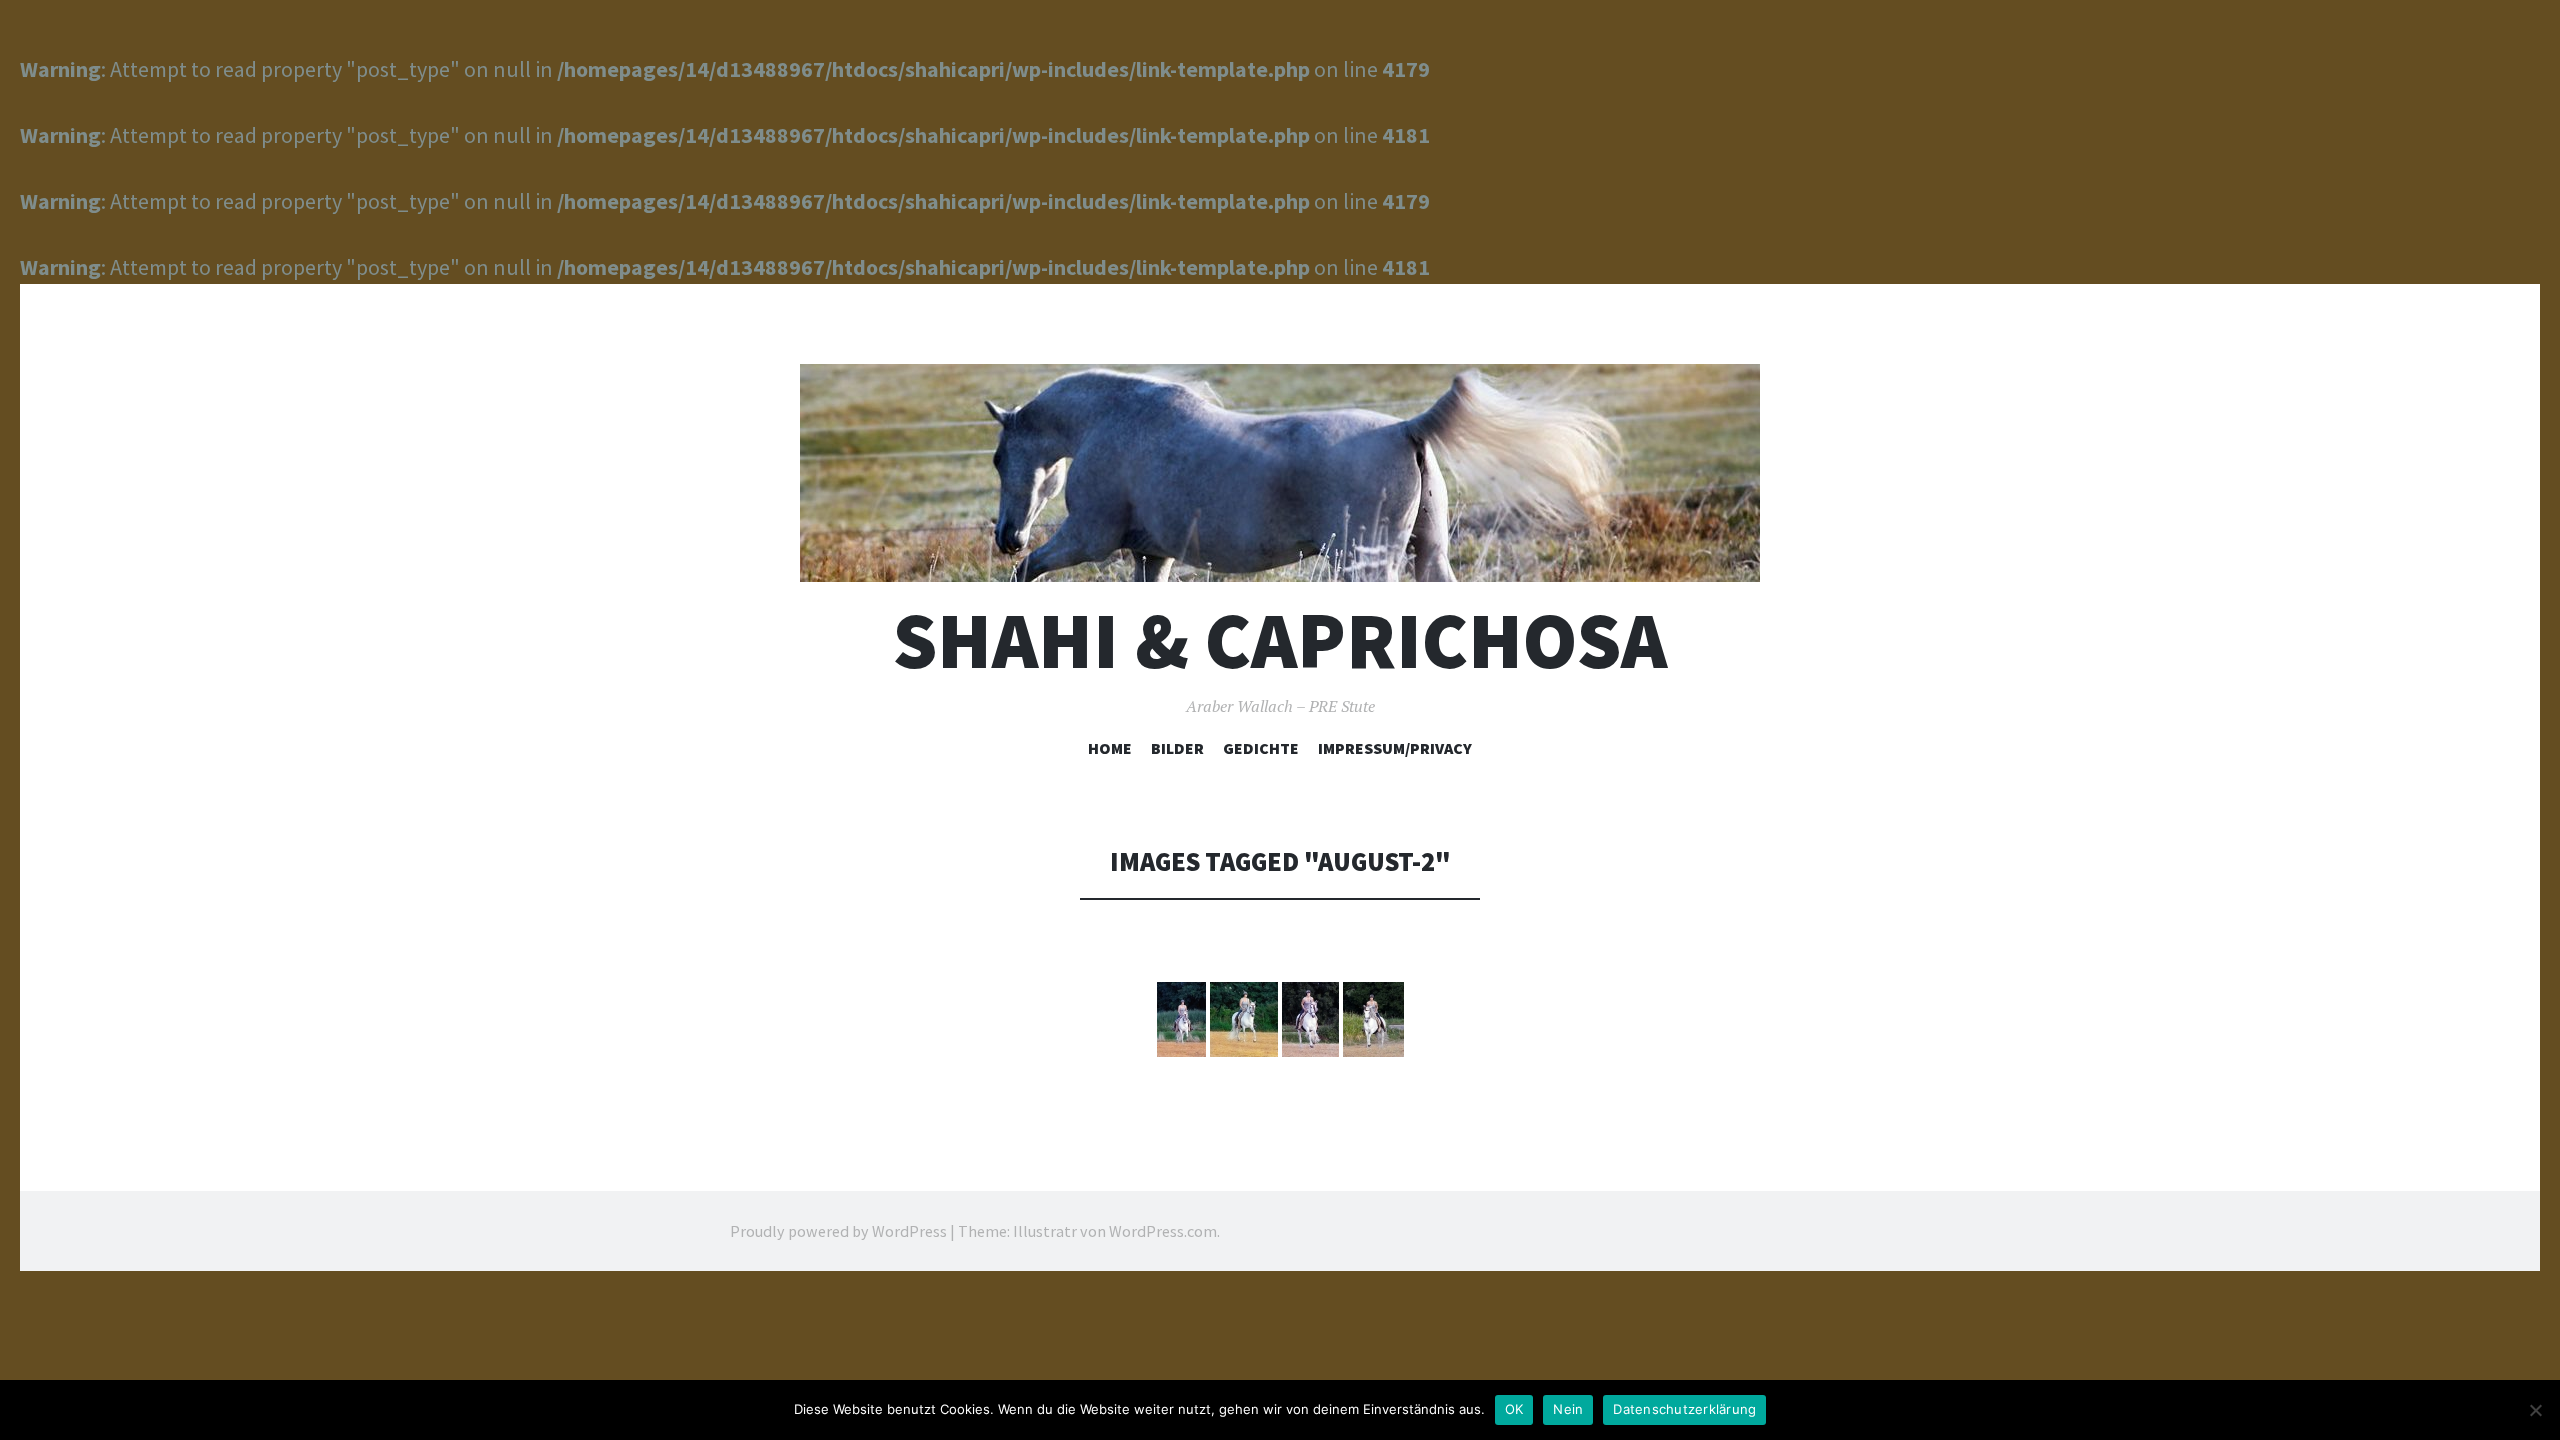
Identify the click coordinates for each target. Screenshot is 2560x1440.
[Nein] (2535, 1410)
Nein (1568, 1409)
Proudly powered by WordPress (838, 1231)
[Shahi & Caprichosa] (1280, 473)
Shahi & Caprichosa (1280, 640)
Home (1110, 748)
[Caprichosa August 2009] (1181, 1019)
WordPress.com (1163, 1231)
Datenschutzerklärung (1684, 1409)
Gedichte (1261, 748)
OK (1514, 1409)
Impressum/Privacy (1395, 748)
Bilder (1177, 748)
